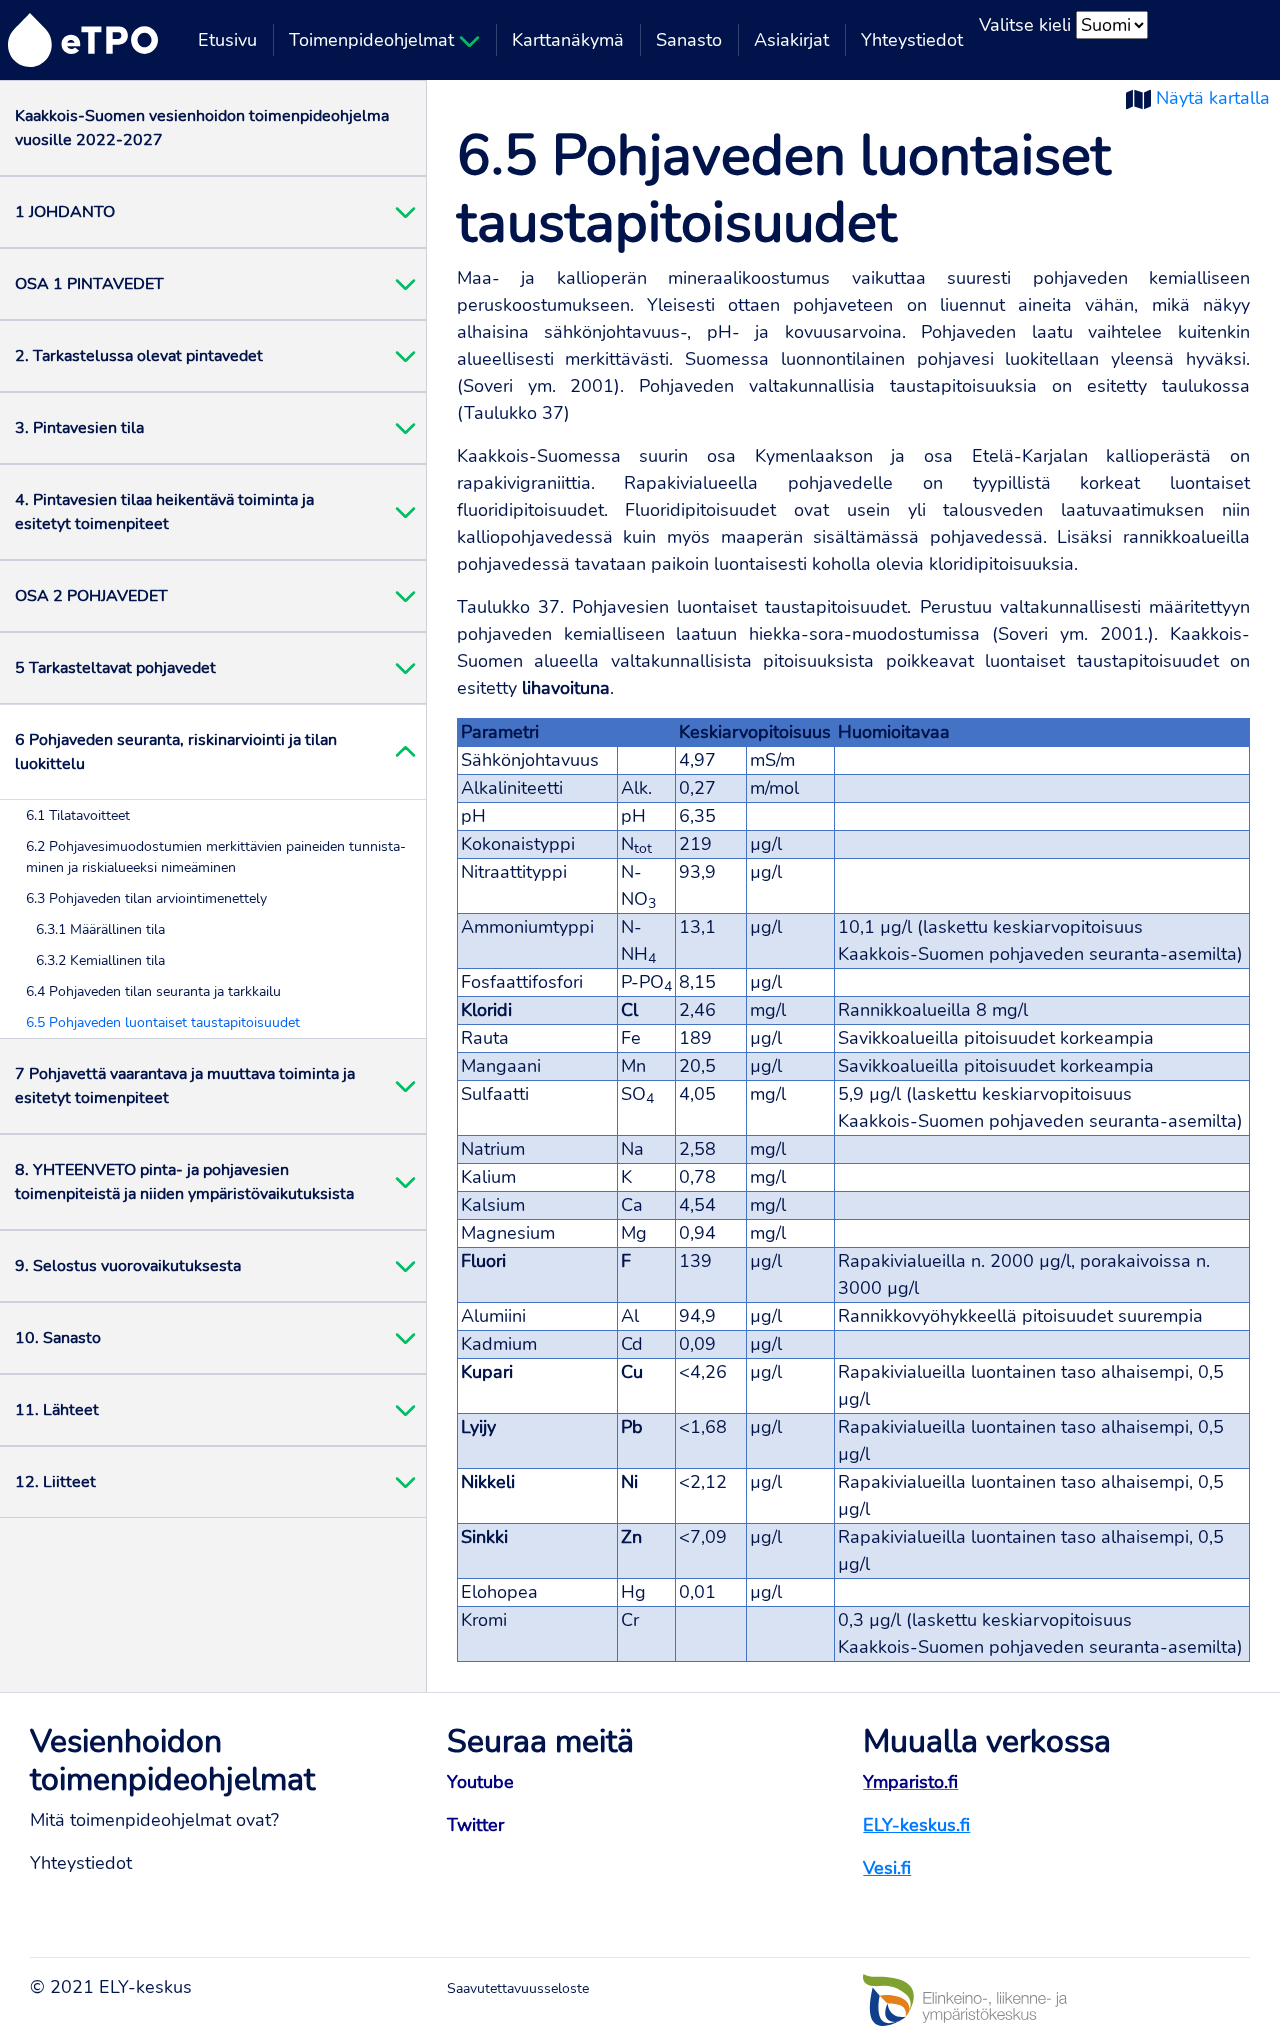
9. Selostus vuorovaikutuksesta (128, 1266)
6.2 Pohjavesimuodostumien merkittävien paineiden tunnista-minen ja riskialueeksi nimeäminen (216, 857)
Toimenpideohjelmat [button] (374, 40)
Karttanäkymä (568, 40)
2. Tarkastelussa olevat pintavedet (139, 356)
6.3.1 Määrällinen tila (100, 929)
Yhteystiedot (912, 40)
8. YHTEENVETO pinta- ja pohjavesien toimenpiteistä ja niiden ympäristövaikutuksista (184, 1182)
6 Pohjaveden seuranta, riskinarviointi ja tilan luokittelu (176, 752)
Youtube (480, 1782)
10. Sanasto (58, 1338)
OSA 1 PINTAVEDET (89, 284)
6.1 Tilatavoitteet (78, 815)
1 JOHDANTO (65, 212)
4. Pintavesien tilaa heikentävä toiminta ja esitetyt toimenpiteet (164, 512)
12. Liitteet (55, 1482)
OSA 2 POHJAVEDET (91, 596)
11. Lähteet (57, 1410)
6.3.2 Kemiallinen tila (100, 960)
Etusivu (227, 40)
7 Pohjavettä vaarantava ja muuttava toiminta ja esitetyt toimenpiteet (185, 1086)
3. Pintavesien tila (79, 428)
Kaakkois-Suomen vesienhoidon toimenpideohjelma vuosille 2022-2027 (202, 128)
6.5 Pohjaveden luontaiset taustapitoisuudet (163, 1022)
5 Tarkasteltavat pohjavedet (115, 668)
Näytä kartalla (1213, 98)
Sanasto (689, 40)
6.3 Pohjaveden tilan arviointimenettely (146, 898)
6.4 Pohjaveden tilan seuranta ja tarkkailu (153, 991)
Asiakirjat (791, 40)
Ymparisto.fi (910, 1782)
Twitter (475, 1825)
